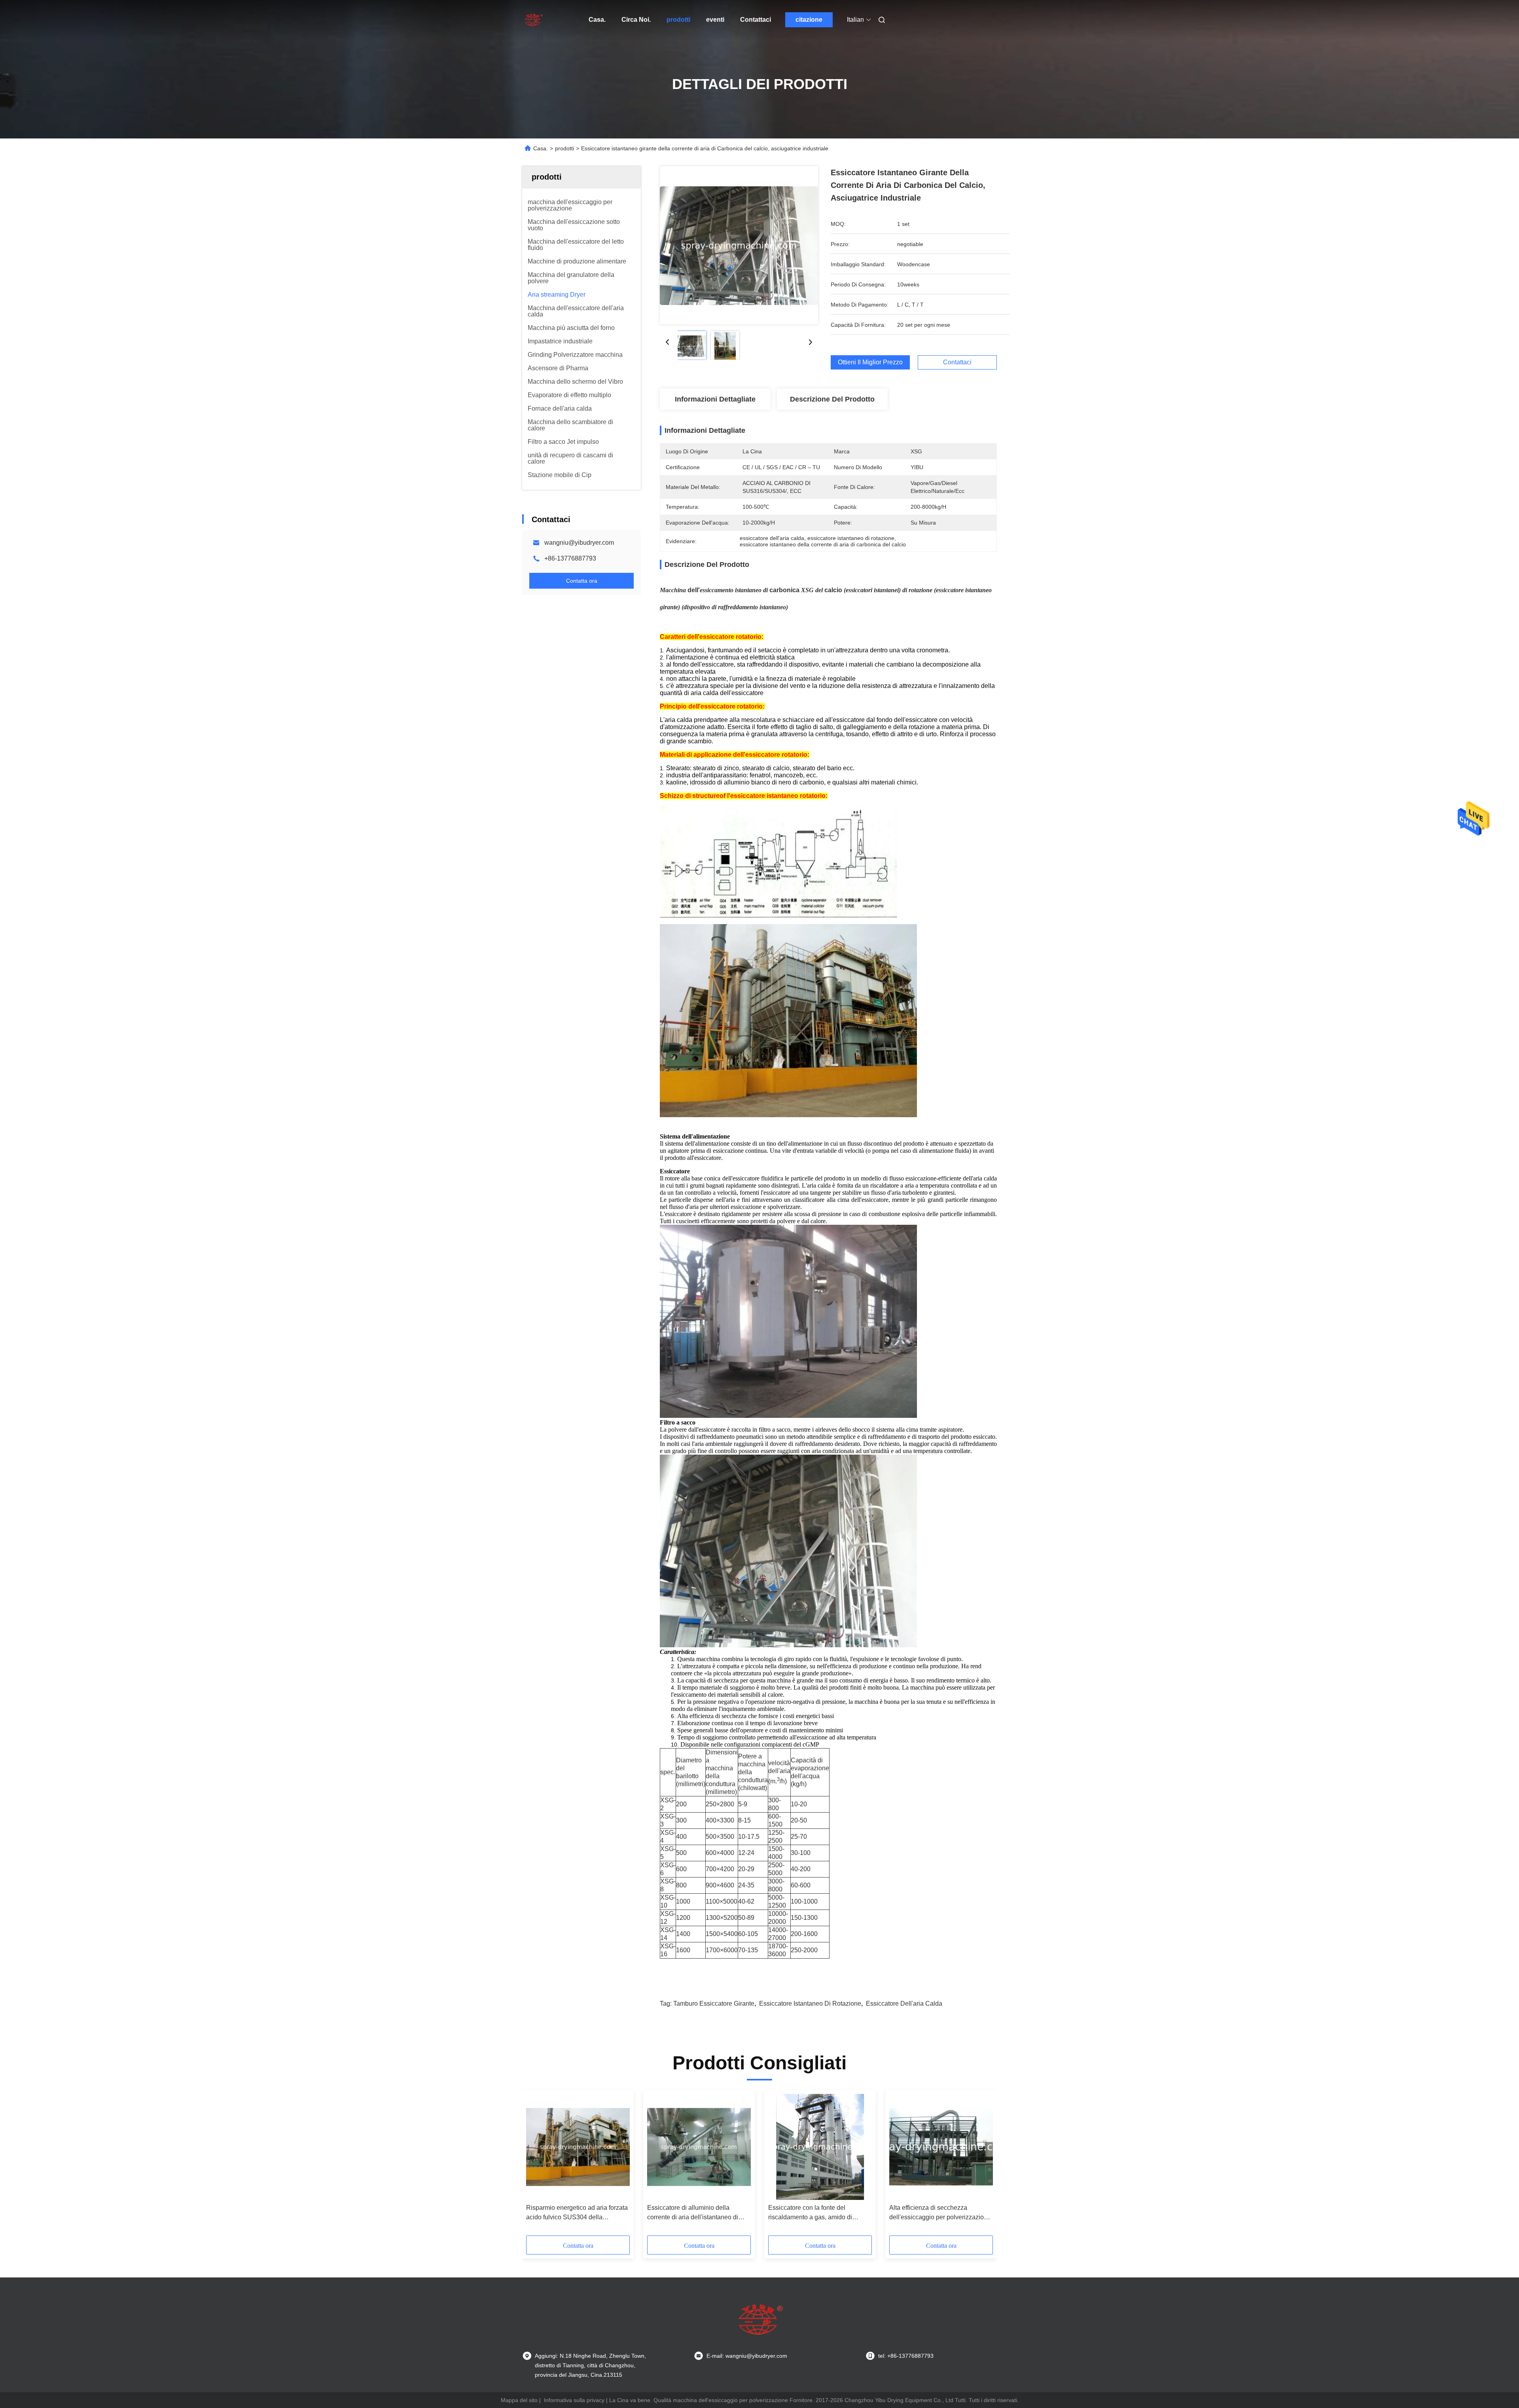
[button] (536, 2165)
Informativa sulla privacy (574, 2400)
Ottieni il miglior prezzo (870, 362)
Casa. (597, 20)
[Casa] (533, 20)
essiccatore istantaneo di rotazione (810, 2004)
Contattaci (756, 20)
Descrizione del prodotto (832, 399)
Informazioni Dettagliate (715, 399)
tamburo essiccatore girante (714, 2004)
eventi (715, 20)
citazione (809, 20)
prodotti (678, 20)
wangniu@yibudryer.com (579, 543)
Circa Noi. (636, 20)
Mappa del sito (519, 2400)
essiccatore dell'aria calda (904, 2004)
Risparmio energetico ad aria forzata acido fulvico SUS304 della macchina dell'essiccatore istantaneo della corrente (578, 2213)
